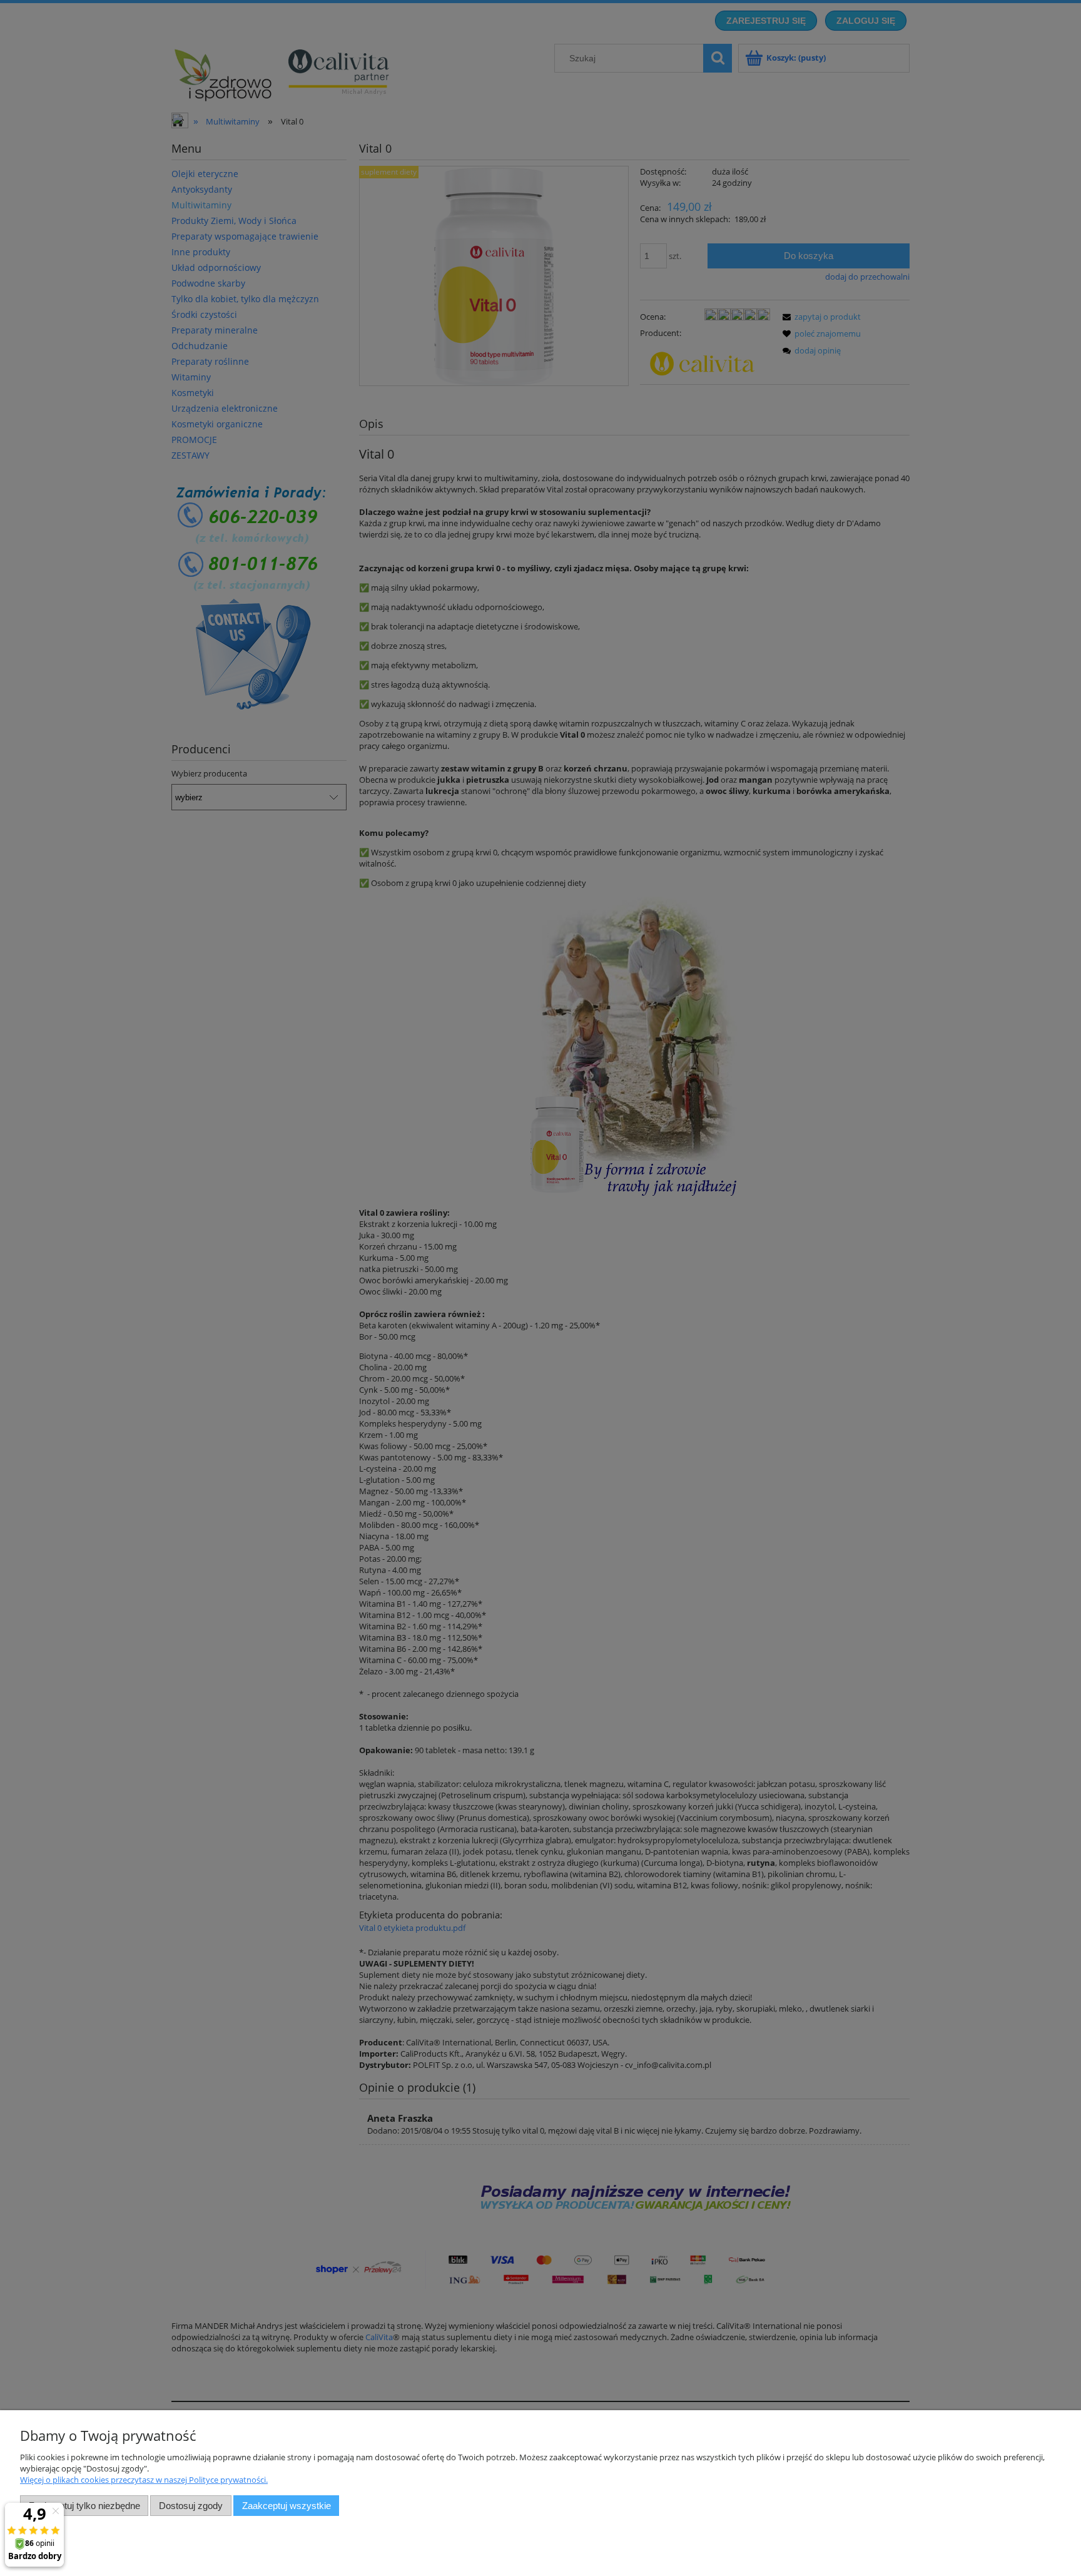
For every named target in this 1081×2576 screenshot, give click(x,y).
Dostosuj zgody (191, 2506)
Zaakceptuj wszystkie (287, 2506)
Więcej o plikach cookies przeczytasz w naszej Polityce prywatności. (144, 2480)
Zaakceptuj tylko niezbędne (84, 2506)
